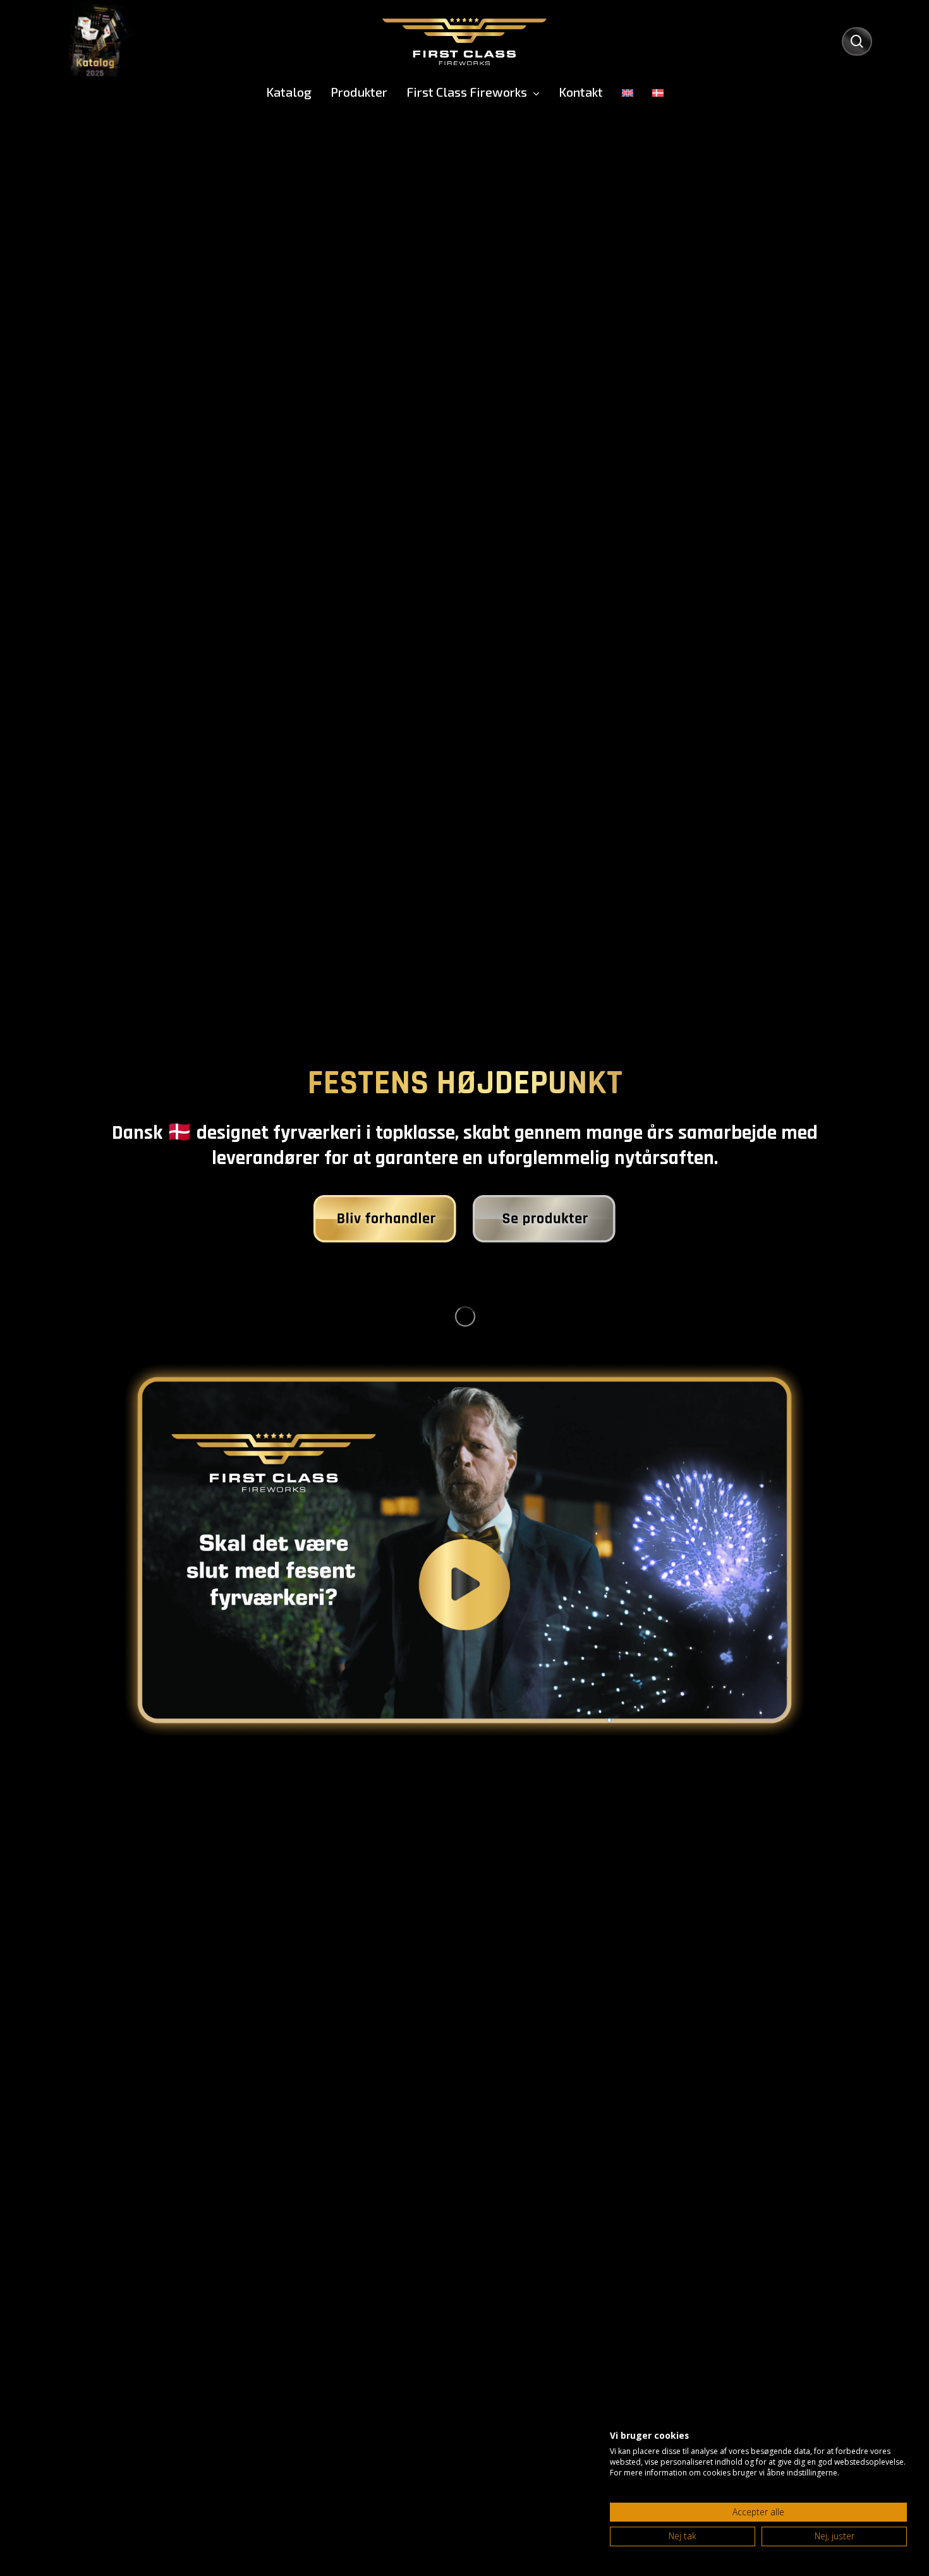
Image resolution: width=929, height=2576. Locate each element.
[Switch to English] (628, 92)
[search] (857, 41)
